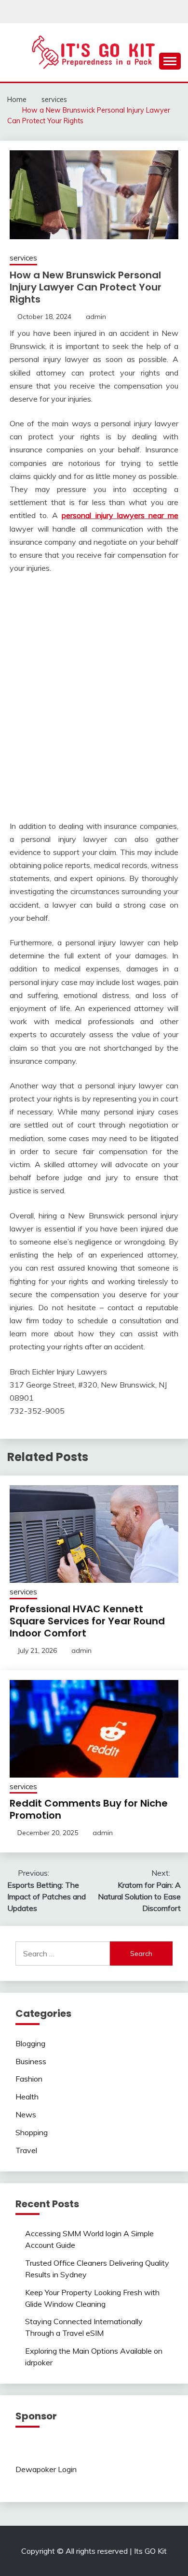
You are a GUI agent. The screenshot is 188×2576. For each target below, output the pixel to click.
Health (27, 2097)
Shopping (32, 2132)
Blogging (30, 2043)
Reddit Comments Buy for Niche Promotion (89, 1809)
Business (31, 2061)
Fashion (29, 2079)
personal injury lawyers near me (120, 515)
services (23, 258)
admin (96, 317)
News (26, 2114)
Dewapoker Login (46, 2469)
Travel (26, 2150)
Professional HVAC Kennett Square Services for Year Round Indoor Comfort (87, 1621)
